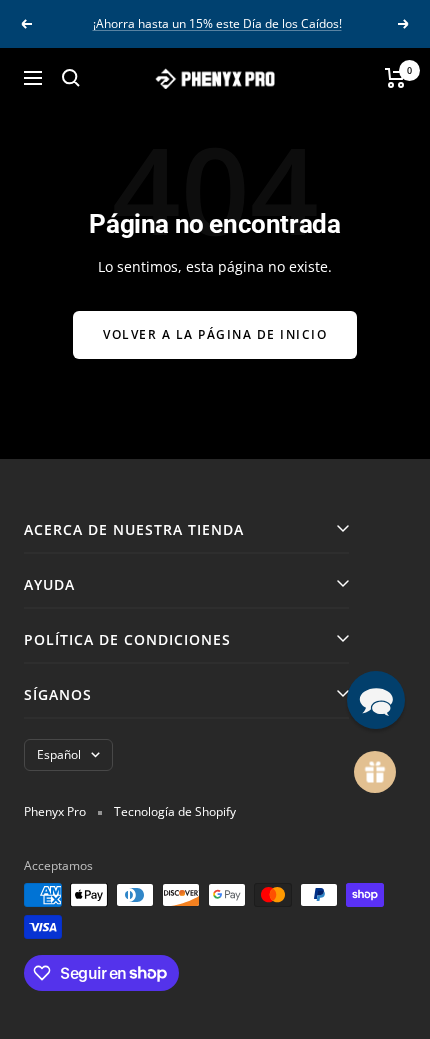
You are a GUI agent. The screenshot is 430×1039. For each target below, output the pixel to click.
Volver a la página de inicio (215, 334)
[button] (376, 700)
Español (59, 754)
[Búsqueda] (71, 78)
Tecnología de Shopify (175, 811)
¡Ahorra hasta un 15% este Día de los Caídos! (217, 23)
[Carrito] (395, 78)
